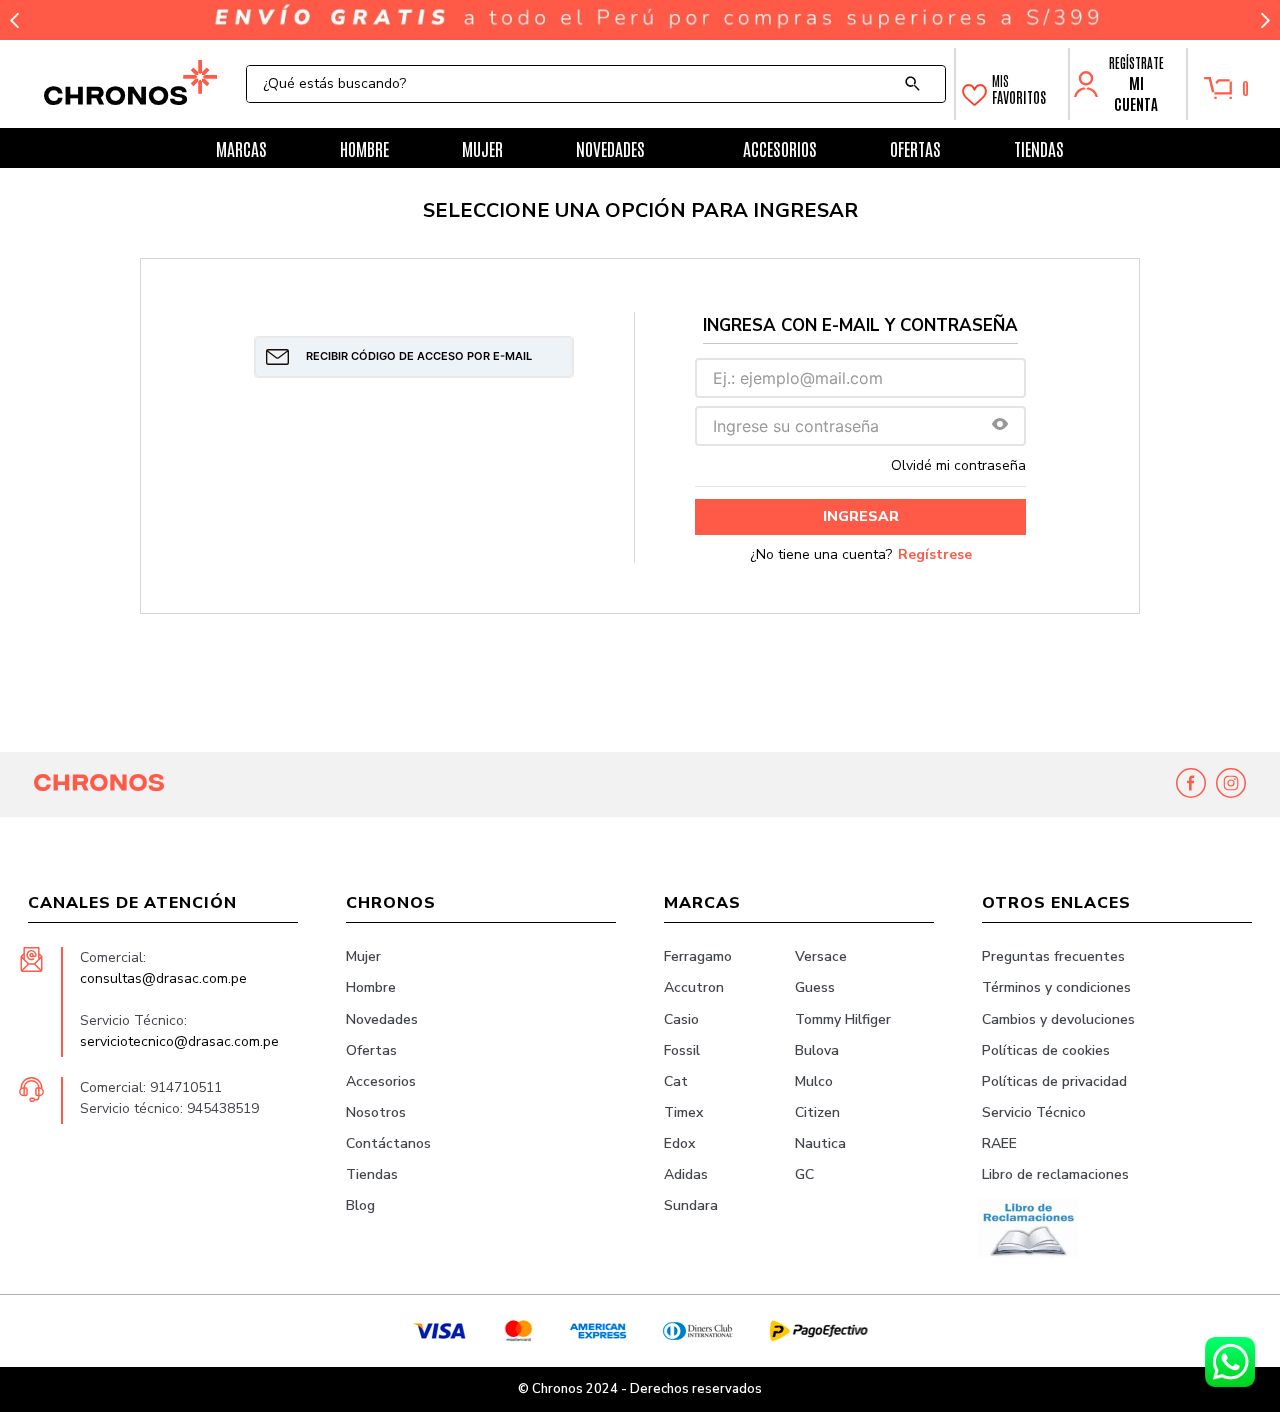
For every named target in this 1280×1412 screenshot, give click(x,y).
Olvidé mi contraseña (958, 466)
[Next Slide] (1265, 20)
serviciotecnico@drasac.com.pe (179, 1041)
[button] (1000, 425)
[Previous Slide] (15, 20)
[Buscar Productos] (917, 84)
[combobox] (596, 84)
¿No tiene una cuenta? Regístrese (861, 555)
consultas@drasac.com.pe (163, 978)
